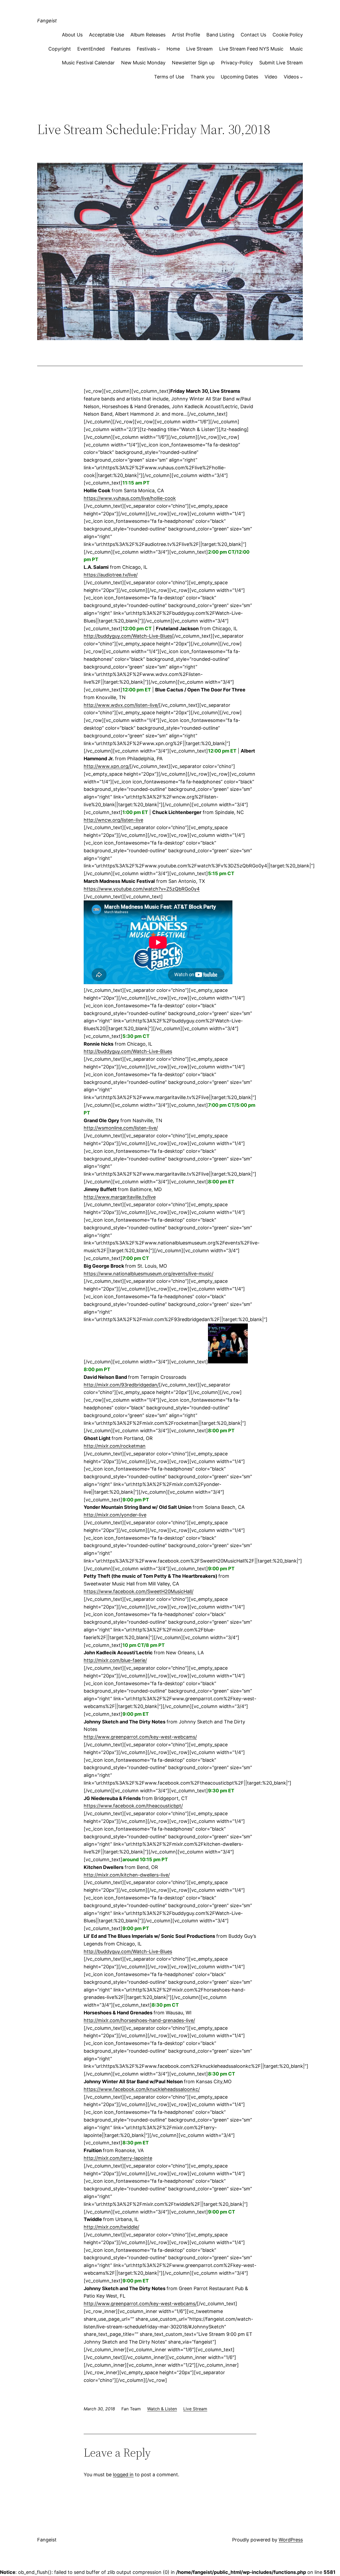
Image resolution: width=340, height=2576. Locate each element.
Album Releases (148, 35)
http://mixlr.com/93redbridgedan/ (121, 1385)
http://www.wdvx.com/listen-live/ (121, 705)
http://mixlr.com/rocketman (115, 1446)
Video (271, 77)
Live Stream (199, 49)
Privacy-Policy (237, 63)
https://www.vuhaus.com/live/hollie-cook (130, 498)
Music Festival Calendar (88, 63)
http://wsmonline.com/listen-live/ (121, 1128)
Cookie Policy (288, 35)
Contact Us (253, 35)
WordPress (291, 2540)
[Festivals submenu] (159, 49)
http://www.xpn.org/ (107, 766)
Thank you (202, 77)
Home (173, 49)
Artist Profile (186, 35)
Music (296, 49)
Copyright (60, 49)
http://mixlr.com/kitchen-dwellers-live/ (127, 1875)
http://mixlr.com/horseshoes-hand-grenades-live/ (139, 2020)
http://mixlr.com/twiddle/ (111, 2227)
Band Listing (220, 35)
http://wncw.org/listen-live (113, 820)
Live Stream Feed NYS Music (251, 49)
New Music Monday (143, 63)
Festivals (146, 49)
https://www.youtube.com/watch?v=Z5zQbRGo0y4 (142, 889)
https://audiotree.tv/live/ (111, 575)
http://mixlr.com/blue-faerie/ (115, 1660)
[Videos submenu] (301, 77)
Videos (291, 77)
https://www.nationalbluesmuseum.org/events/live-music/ (148, 1274)
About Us (72, 35)
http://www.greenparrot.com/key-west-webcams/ (140, 1737)
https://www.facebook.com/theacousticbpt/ (133, 1806)
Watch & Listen (162, 2409)
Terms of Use (169, 77)
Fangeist (47, 21)
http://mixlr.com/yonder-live (115, 1515)
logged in (123, 2475)
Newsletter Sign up (193, 63)
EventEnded (91, 49)
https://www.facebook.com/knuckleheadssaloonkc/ (142, 2089)
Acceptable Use (107, 35)
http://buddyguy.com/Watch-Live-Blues (128, 636)
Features (121, 49)
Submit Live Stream (281, 63)
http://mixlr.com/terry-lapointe (118, 2158)
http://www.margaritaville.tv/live (120, 1197)
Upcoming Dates (239, 77)
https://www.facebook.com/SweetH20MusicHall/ (139, 1591)
